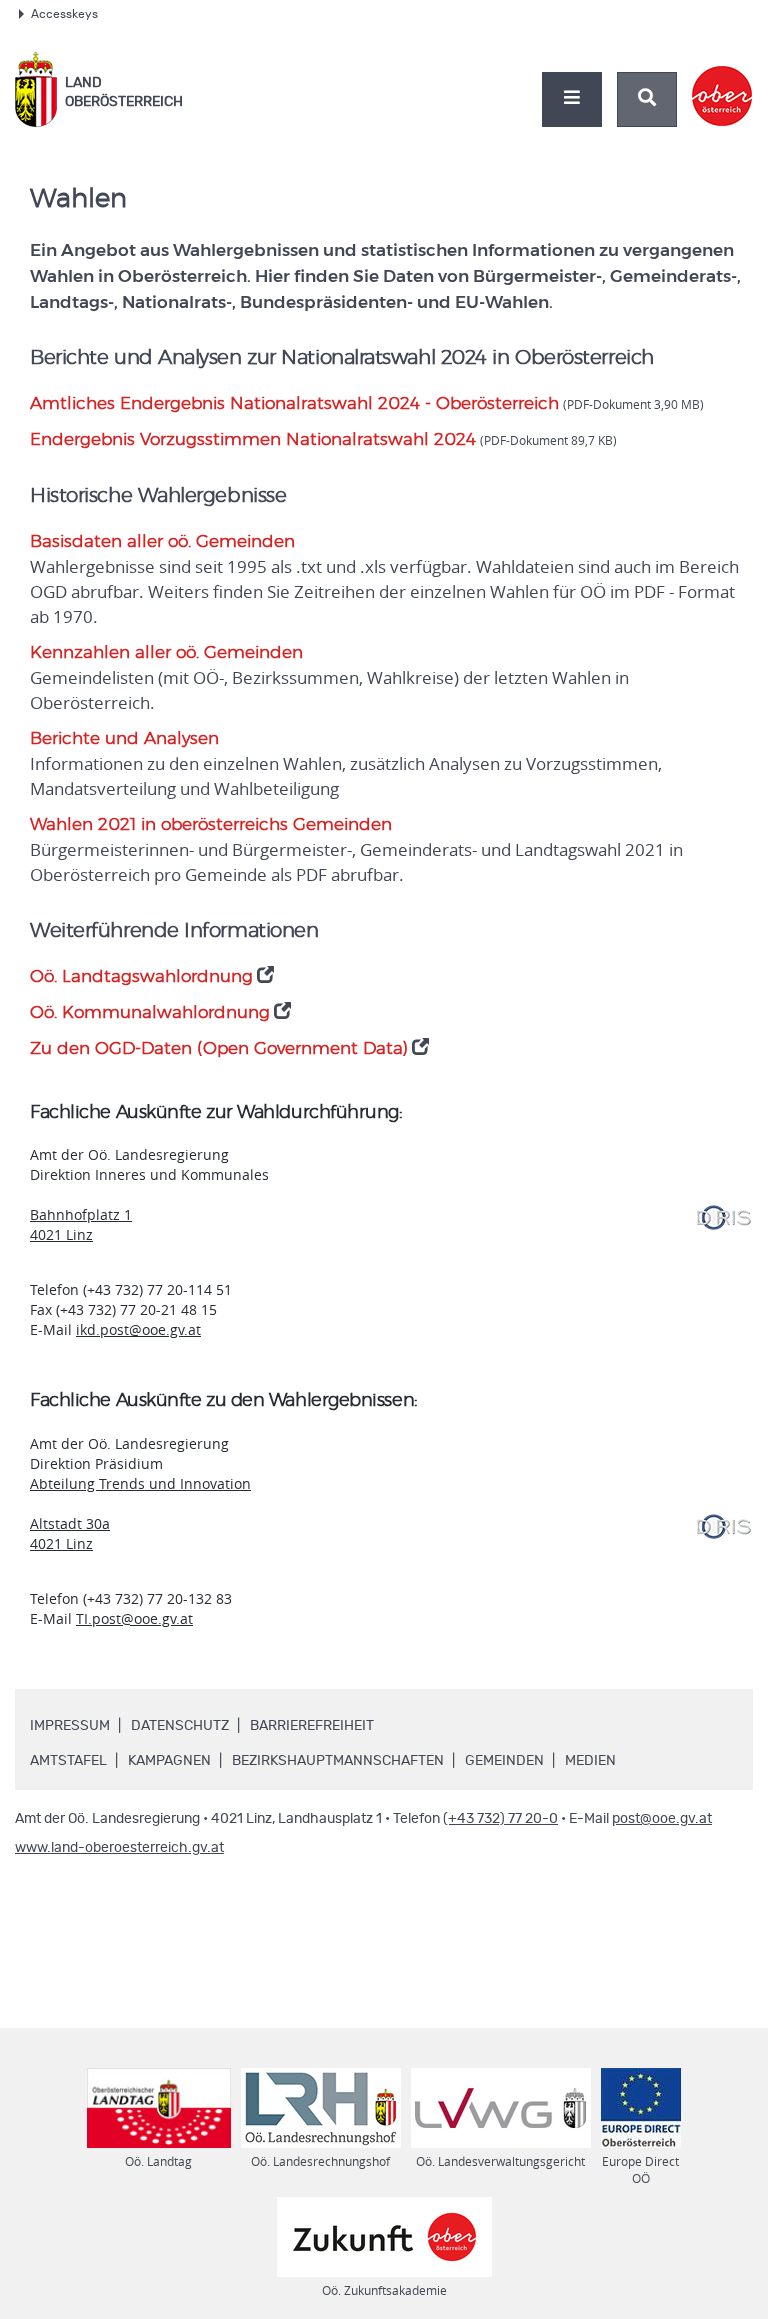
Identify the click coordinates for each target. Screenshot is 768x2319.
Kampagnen (169, 1761)
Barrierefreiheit (312, 1726)
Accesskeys (64, 14)
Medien (590, 1761)
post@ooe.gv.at (662, 1819)
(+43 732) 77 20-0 (500, 1819)
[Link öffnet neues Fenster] (722, 79)
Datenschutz (180, 1726)
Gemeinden (504, 1761)
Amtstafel (68, 1761)
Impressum (70, 1726)
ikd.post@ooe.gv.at (138, 1329)
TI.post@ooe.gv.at (134, 1618)
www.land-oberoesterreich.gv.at (119, 1848)
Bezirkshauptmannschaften (338, 1761)
